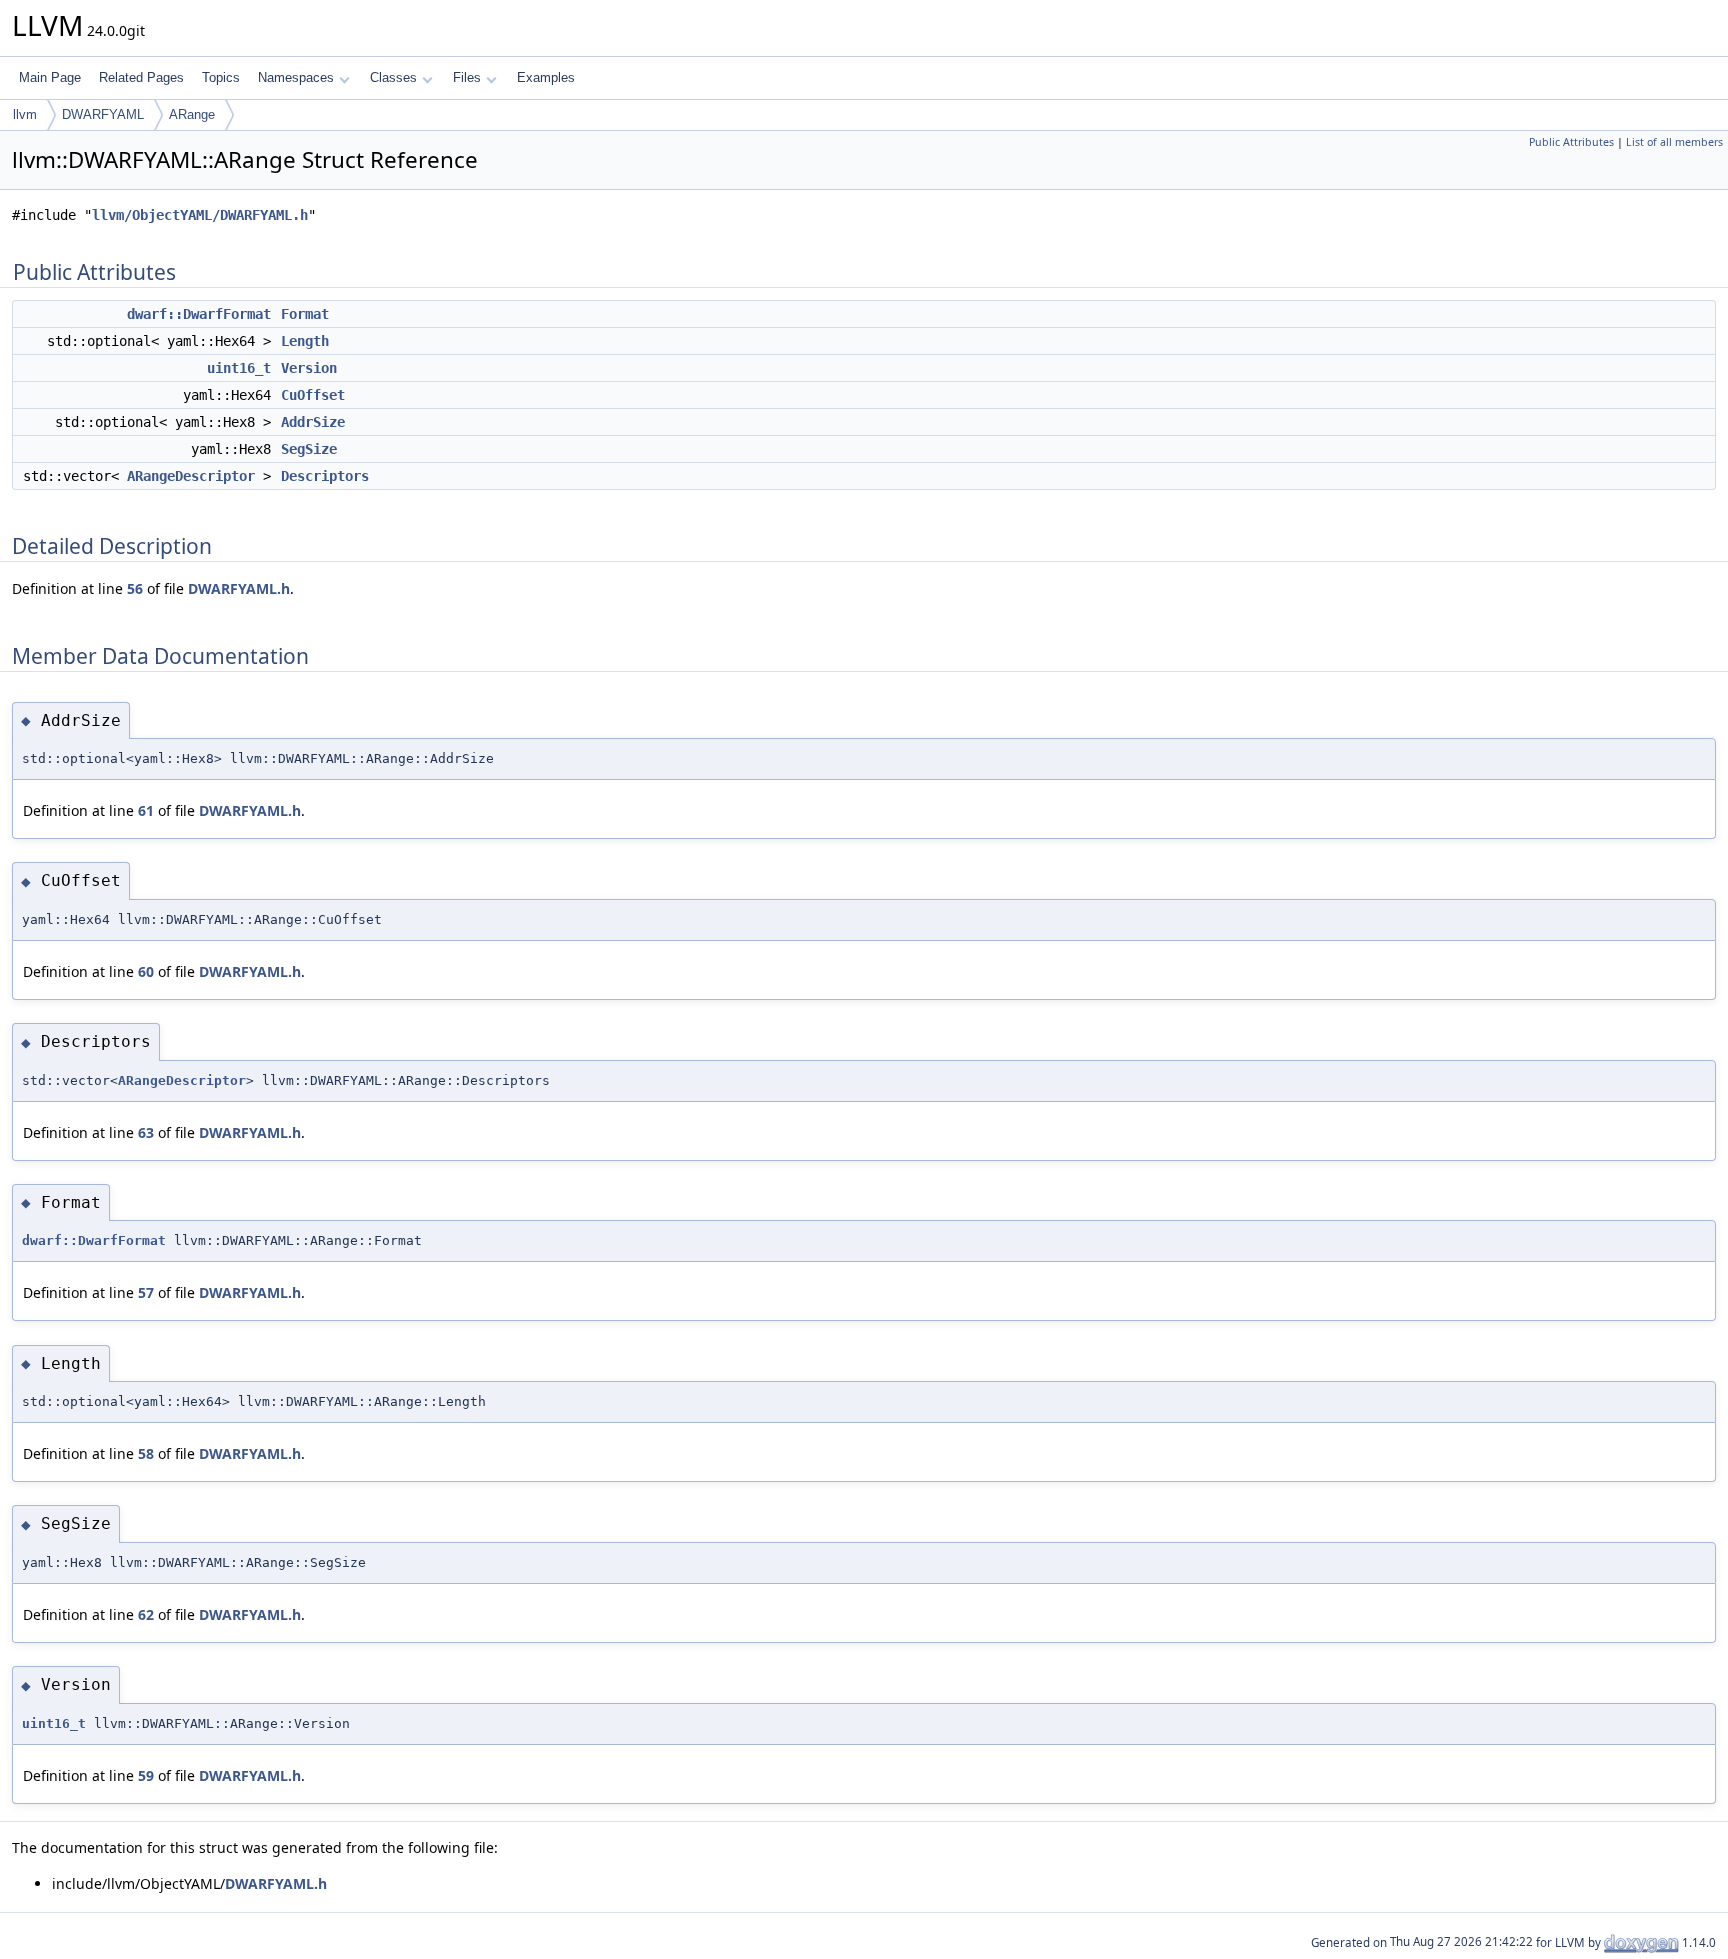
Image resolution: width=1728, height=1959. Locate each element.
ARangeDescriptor (191, 476)
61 (146, 810)
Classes (393, 77)
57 (146, 1292)
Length (305, 341)
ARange (192, 114)
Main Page (50, 77)
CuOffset (313, 395)
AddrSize (313, 422)
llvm (25, 114)
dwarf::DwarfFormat (199, 314)
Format (305, 314)
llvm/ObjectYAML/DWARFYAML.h (200, 215)
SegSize (309, 449)
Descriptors (325, 476)
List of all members (1674, 142)
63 (146, 1132)
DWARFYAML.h (239, 588)
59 (146, 1775)
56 (135, 588)
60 (146, 971)
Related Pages (141, 77)
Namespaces (296, 77)
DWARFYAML (103, 114)
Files (467, 77)
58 (146, 1453)
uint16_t (239, 368)
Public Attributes (1571, 142)
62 (146, 1614)
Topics (221, 77)
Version (309, 368)
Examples (546, 77)
